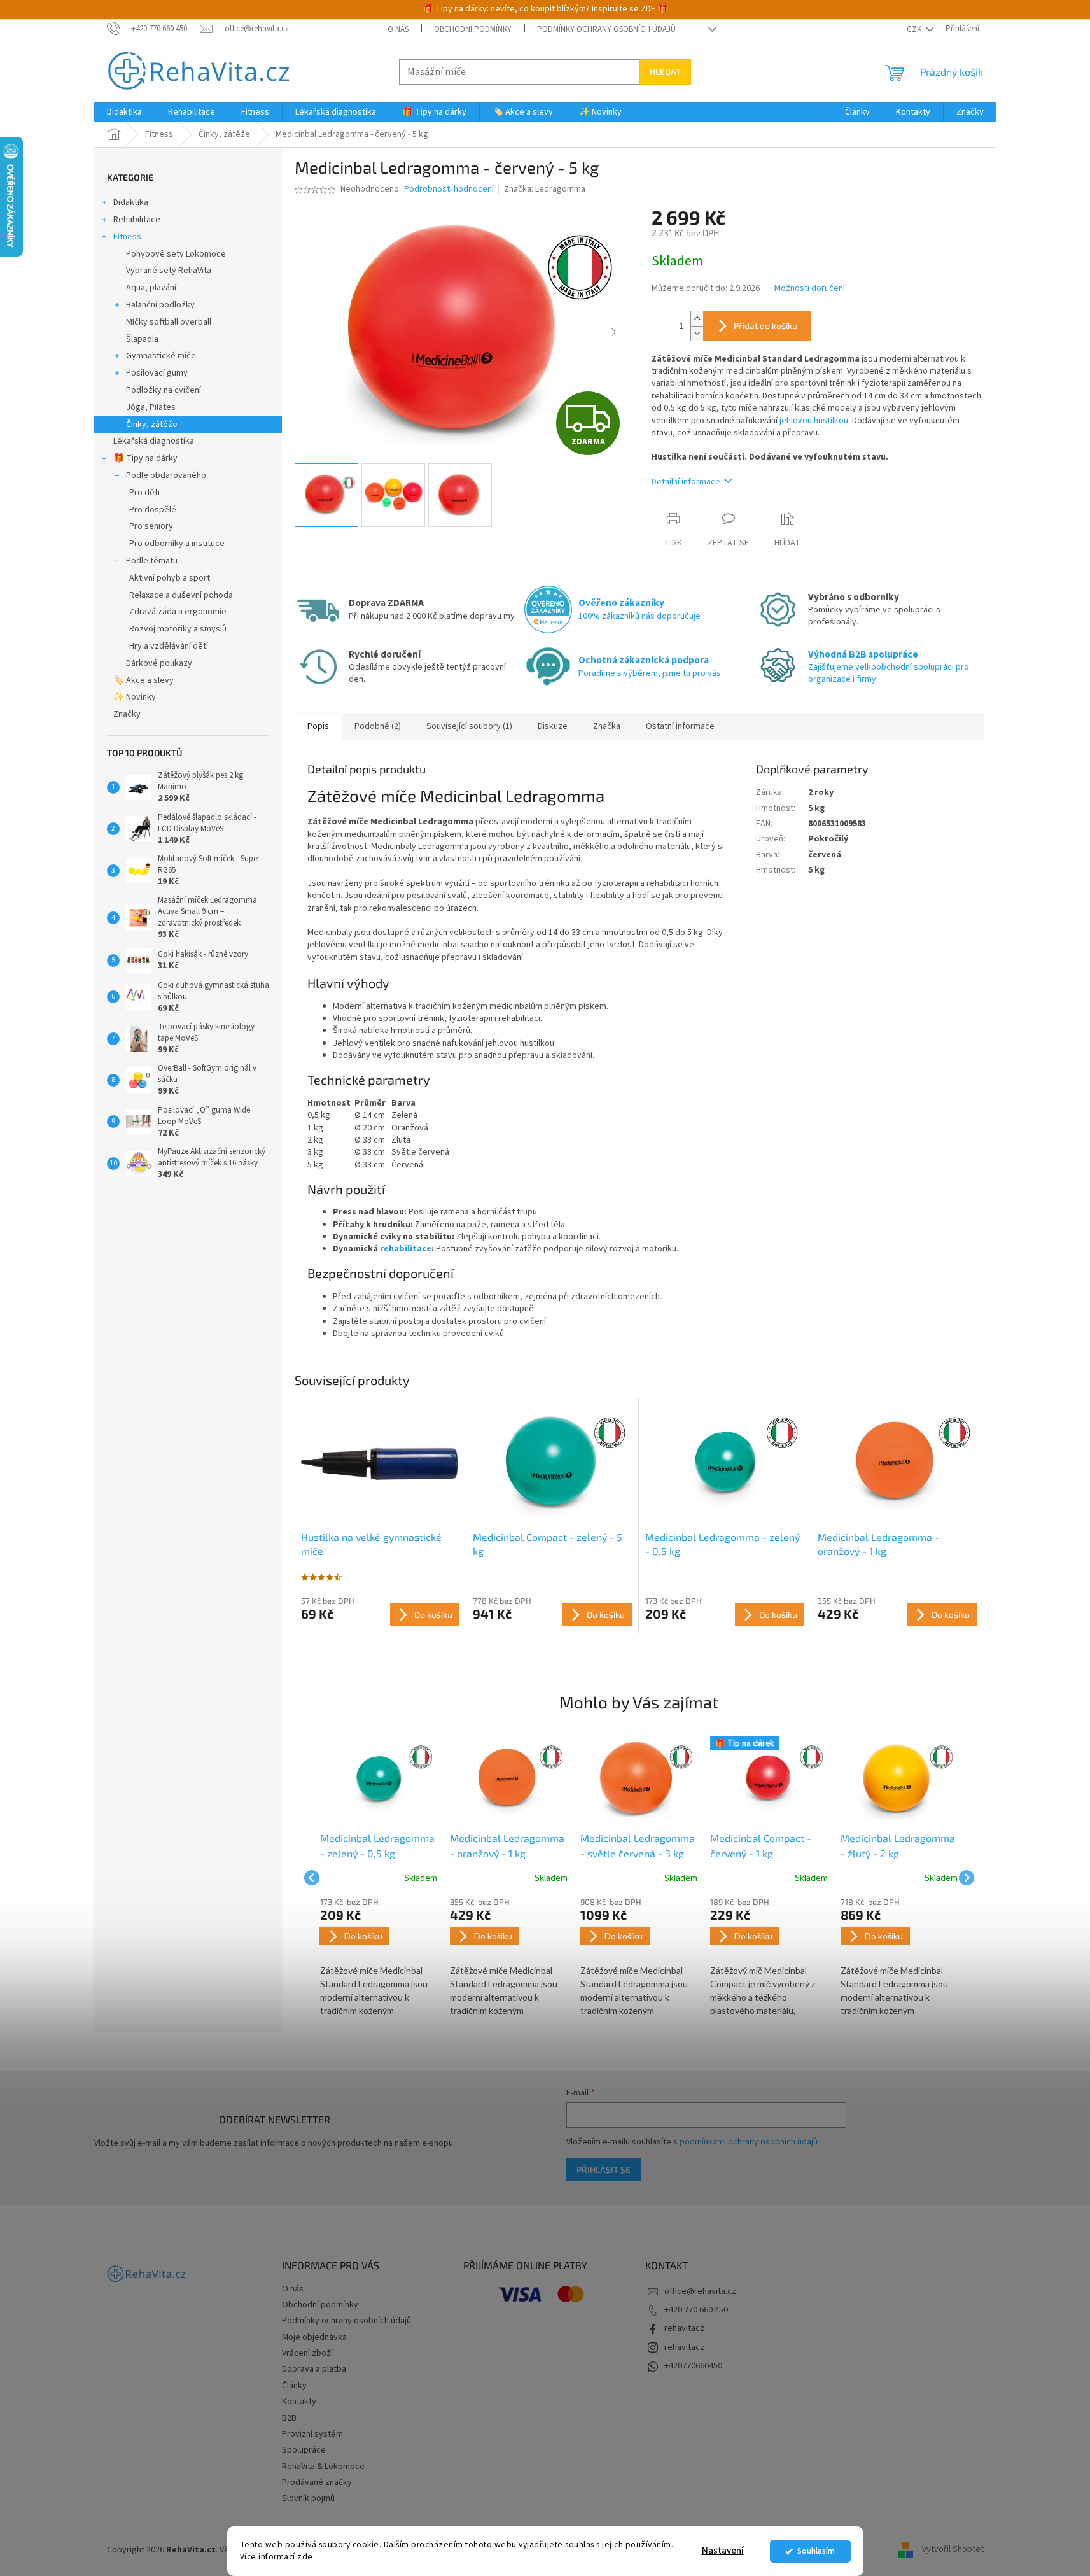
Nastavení (723, 2551)
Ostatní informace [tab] (680, 726)
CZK (915, 29)
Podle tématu (152, 561)
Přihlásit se (604, 2170)
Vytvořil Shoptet (953, 2550)
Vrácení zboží (307, 2353)
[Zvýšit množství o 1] (697, 319)
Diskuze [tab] (553, 726)
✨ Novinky (135, 697)
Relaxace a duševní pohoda (181, 595)
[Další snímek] (613, 332)
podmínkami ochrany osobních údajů (749, 2142)
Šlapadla (142, 339)
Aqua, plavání (151, 288)
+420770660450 (693, 2366)
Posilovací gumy (157, 373)
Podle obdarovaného (166, 475)
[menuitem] (124, 112)
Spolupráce (304, 2450)
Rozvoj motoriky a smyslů (178, 629)
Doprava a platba (314, 2369)
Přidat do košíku (765, 326)
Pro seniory (151, 526)
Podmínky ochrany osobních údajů (606, 29)
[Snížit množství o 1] (697, 333)
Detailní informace (686, 482)
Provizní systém (312, 2434)
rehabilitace (406, 1249)
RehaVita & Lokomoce (323, 2467)
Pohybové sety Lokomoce (176, 254)
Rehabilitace (137, 220)
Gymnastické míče (161, 356)
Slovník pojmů (308, 2498)
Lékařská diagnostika (154, 441)
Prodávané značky (317, 2482)
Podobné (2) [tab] (378, 726)
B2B (289, 2418)
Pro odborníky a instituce (177, 544)
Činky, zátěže (152, 425)
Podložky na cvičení (164, 390)
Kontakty (299, 2402)
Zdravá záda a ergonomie (178, 612)
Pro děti (144, 493)
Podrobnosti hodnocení (449, 189)
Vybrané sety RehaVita (169, 271)
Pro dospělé (153, 510)
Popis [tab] (318, 726)
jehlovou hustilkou (813, 421)
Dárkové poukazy (159, 663)
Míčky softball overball (169, 322)
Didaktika (131, 202)
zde (305, 2557)
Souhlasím (816, 2551)
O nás (398, 29)
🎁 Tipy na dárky (145, 458)
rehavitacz (684, 2328)
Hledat (665, 72)
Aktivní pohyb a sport (170, 578)
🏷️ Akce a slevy (143, 680)
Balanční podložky (160, 305)
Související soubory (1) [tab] (469, 726)
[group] (379, 1878)
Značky (127, 714)
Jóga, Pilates (151, 407)
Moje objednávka (314, 2337)
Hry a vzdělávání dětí (169, 646)
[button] (379, 1958)
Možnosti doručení (810, 289)
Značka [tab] (607, 726)
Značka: (545, 189)
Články (294, 2386)
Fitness (127, 237)
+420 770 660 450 (696, 2310)
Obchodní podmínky (473, 29)
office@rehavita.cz (700, 2291)
